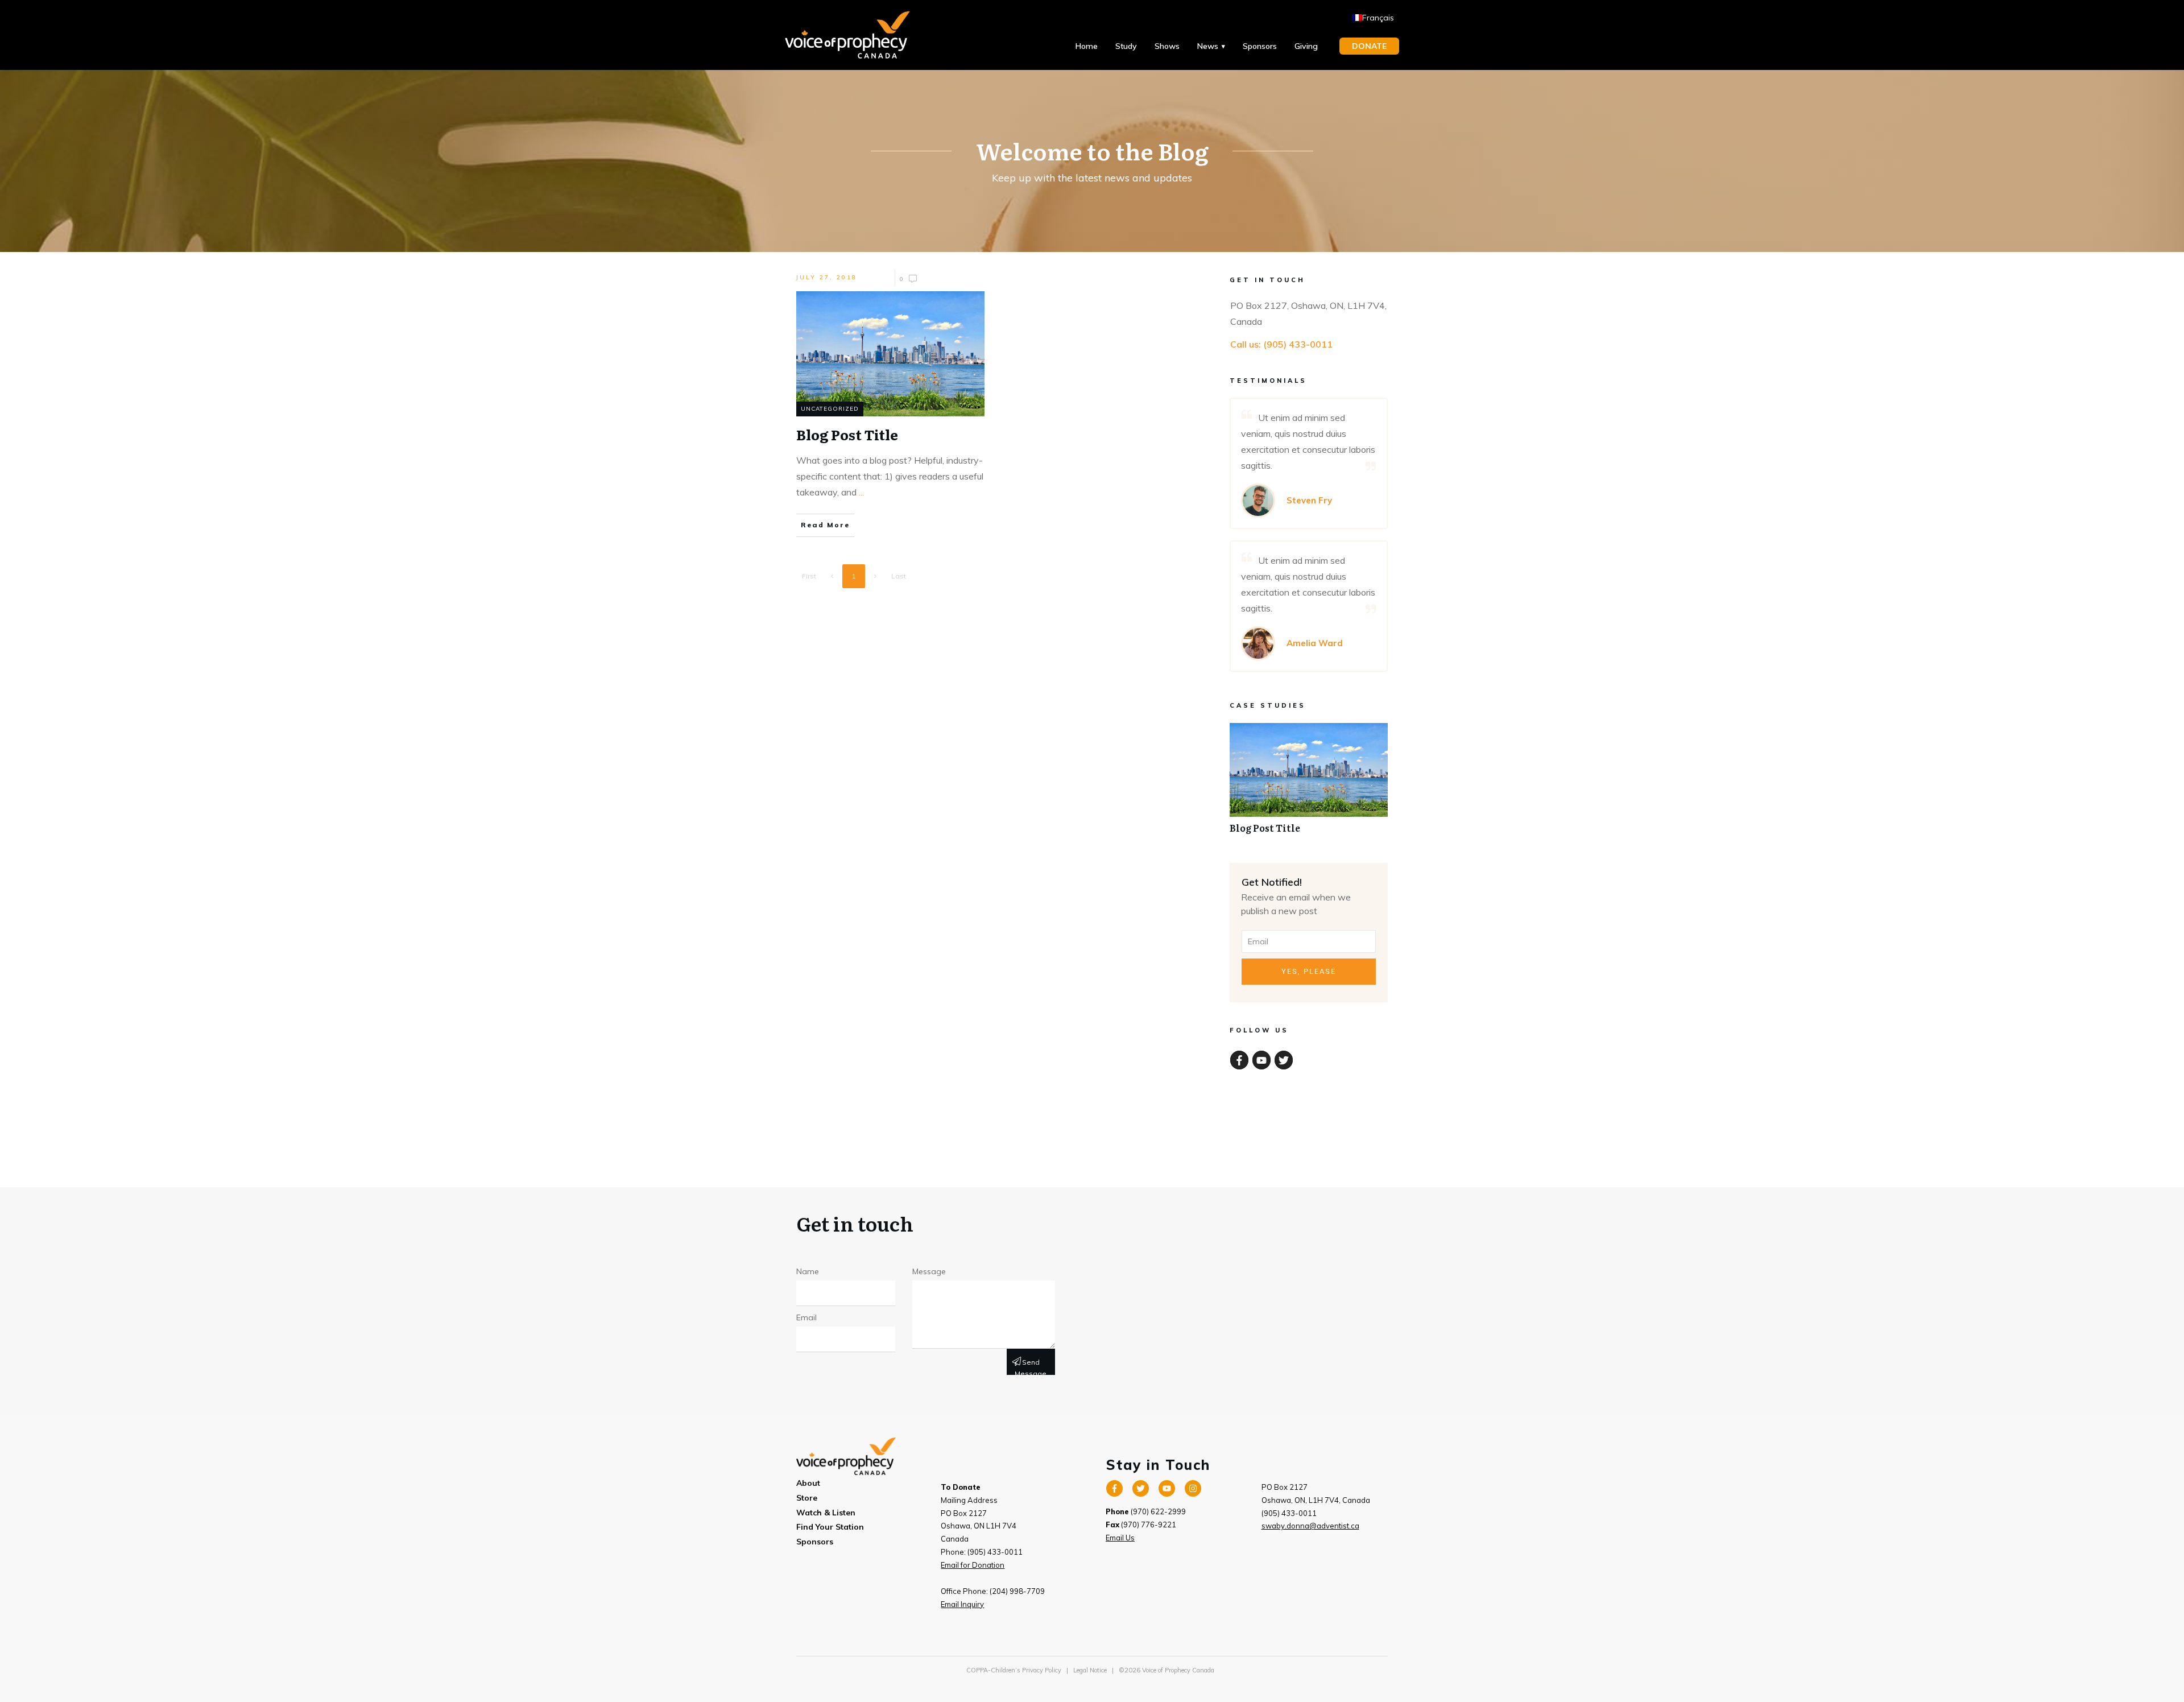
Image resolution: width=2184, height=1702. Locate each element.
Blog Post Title (1309, 784)
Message (929, 1271)
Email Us (1120, 1538)
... (861, 492)
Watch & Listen (826, 1513)
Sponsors (815, 1542)
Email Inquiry (962, 1604)
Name (808, 1271)
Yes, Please (1309, 971)
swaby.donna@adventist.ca (1310, 1526)
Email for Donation (973, 1565)
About (808, 1483)
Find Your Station (830, 1527)
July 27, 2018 (827, 277)
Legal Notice (1090, 1670)
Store (807, 1498)
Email (806, 1317)
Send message (1031, 1366)
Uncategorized (830, 409)
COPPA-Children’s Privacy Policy (1014, 1670)
